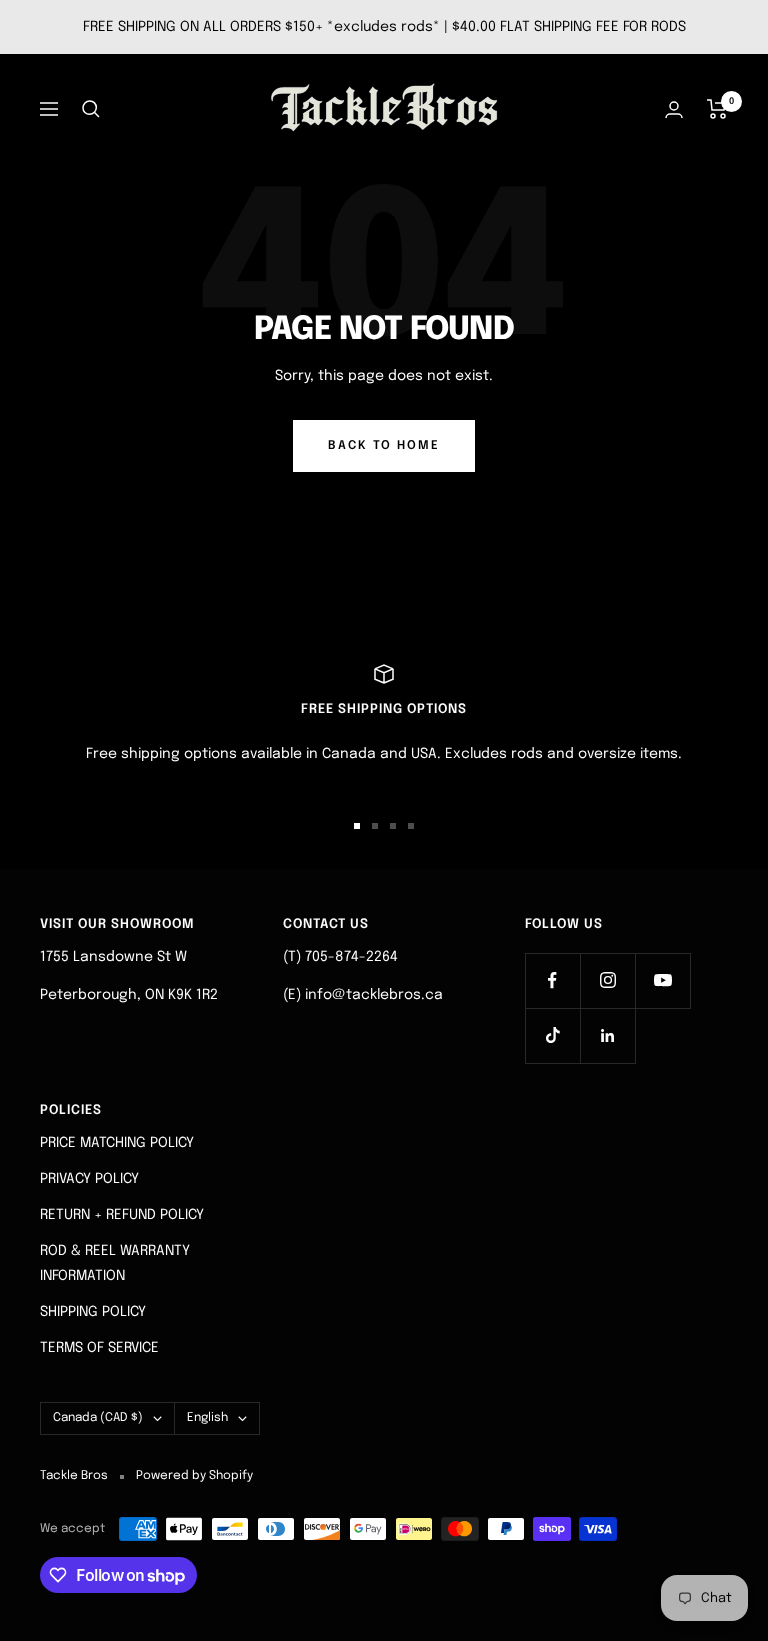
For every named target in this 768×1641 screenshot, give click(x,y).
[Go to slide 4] (411, 826)
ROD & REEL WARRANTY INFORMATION (115, 1263)
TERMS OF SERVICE (99, 1348)
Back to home (384, 446)
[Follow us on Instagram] (607, 980)
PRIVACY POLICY (89, 1179)
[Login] (674, 109)
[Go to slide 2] (375, 826)
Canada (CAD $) (98, 1418)
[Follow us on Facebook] (552, 980)
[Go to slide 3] (393, 826)
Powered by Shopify (194, 1476)
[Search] (91, 109)
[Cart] (717, 109)
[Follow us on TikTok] (552, 1035)
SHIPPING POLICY (93, 1312)
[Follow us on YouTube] (662, 980)
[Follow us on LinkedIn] (607, 1035)
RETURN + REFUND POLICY (122, 1215)
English (207, 1418)
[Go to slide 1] (357, 826)
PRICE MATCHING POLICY (117, 1143)
